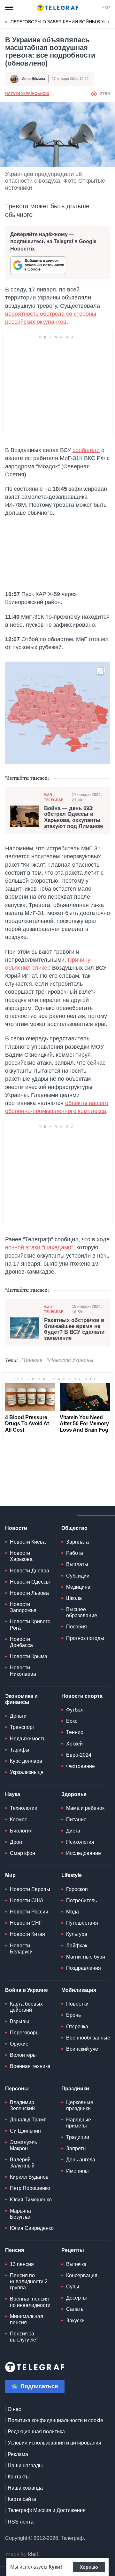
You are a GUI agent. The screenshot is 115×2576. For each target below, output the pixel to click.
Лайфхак (77, 1946)
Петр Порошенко (30, 2188)
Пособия (77, 1627)
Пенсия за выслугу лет (24, 2337)
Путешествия (82, 1923)
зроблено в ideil (22, 2555)
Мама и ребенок (85, 1808)
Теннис (75, 1732)
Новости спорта (82, 1696)
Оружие (19, 2044)
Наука (13, 1794)
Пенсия (15, 2250)
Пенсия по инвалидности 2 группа (29, 2282)
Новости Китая (27, 1934)
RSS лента (21, 2522)
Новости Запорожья (23, 1607)
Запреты (76, 2148)
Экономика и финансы (21, 1699)
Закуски (75, 2321)
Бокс (72, 1721)
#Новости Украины (70, 1360)
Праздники (75, 2089)
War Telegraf (54, 797)
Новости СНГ (26, 1923)
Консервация (82, 2275)
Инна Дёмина (33, 79)
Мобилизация (79, 1990)
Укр (106, 8)
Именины (77, 2171)
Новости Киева (28, 1542)
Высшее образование (82, 1612)
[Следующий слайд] (109, 22)
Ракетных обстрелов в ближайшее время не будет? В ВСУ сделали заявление (74, 1329)
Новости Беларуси (21, 1949)
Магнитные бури (86, 1957)
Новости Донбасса (21, 1642)
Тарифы (20, 1750)
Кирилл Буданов (29, 2177)
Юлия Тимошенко (31, 2200)
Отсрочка (77, 2027)
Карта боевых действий (26, 2007)
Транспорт (22, 1727)
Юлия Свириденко (32, 2228)
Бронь (73, 2015)
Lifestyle (72, 1875)
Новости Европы (30, 1889)
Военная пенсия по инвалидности (30, 2302)
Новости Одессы (30, 1582)
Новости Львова (29, 1593)
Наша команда (25, 2488)
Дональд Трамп (28, 2120)
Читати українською (27, 94)
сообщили (86, 450)
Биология (21, 1831)
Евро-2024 (79, 1755)
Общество (74, 1528)
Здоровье (74, 1794)
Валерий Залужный (22, 2163)
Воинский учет (83, 2049)
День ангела (81, 2160)
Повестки (77, 2004)
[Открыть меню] (10, 8)
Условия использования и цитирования (54, 2443)
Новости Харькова (21, 1556)
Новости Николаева (23, 1671)
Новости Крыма (29, 1656)
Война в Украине (27, 1990)
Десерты (77, 2298)
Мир (10, 1875)
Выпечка (76, 2264)
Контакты (19, 2477)
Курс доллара (26, 1761)
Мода (73, 1912)
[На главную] (57, 8)
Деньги (18, 1716)
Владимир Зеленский (22, 2105)
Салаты (75, 2309)
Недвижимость (28, 1739)
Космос (19, 1820)
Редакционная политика (36, 2432)
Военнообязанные (88, 2038)
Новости (16, 1528)
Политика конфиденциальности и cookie (55, 2420)
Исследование (84, 1853)
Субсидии (78, 1576)
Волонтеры (23, 2055)
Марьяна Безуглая (21, 2214)
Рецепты (73, 2250)
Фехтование (80, 1766)
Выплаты (77, 1564)
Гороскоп (77, 1889)
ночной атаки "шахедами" (39, 1247)
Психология (80, 1842)
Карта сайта (22, 2499)
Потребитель (81, 1900)
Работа (75, 1553)
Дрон (16, 1842)
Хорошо (89, 2567)
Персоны (17, 2089)
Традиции (78, 2137)
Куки (54, 2567)
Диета (73, 1831)
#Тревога (31, 1360)
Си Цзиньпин (25, 2131)
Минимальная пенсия (27, 2319)
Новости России (29, 1912)
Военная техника (30, 2066)
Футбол (75, 1710)
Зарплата (77, 1542)
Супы (73, 2287)
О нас (14, 2409)
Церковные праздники (80, 2105)
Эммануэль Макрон (23, 2145)
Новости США (27, 1900)
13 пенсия (22, 2264)
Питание (76, 1820)
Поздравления (84, 1968)
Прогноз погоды (85, 1638)
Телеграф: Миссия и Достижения (47, 2510)
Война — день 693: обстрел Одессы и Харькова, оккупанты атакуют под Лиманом (74, 817)
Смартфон (23, 1853)
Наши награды (25, 2465)
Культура (77, 1934)
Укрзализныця (27, 1772)
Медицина (78, 1587)
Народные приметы (79, 2123)
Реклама (18, 2454)
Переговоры (25, 2033)
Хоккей (74, 1744)
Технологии (24, 1808)
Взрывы (19, 2021)
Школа (74, 1598)
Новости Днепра (30, 1571)
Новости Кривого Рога (30, 1625)
